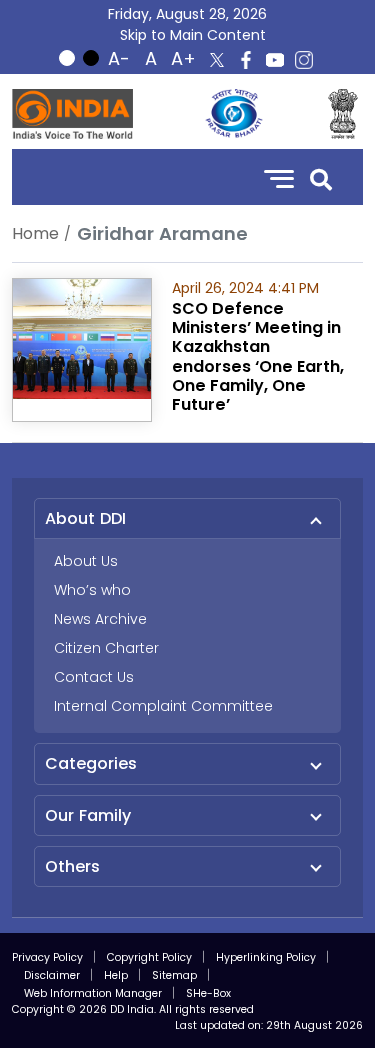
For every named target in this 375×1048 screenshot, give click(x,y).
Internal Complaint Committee (163, 706)
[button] (321, 177)
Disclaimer (52, 975)
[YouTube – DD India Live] (275, 60)
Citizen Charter (106, 648)
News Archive (100, 619)
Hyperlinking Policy (266, 957)
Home (35, 233)
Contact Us (94, 677)
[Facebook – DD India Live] (246, 60)
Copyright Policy (149, 957)
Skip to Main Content (193, 35)
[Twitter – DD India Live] (217, 60)
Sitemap (174, 975)
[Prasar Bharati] (234, 114)
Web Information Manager (93, 993)
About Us (86, 561)
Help (116, 975)
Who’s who (92, 590)
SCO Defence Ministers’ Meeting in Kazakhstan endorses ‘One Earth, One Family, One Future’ (258, 356)
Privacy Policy (47, 957)
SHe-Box (208, 993)
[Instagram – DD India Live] (304, 60)
